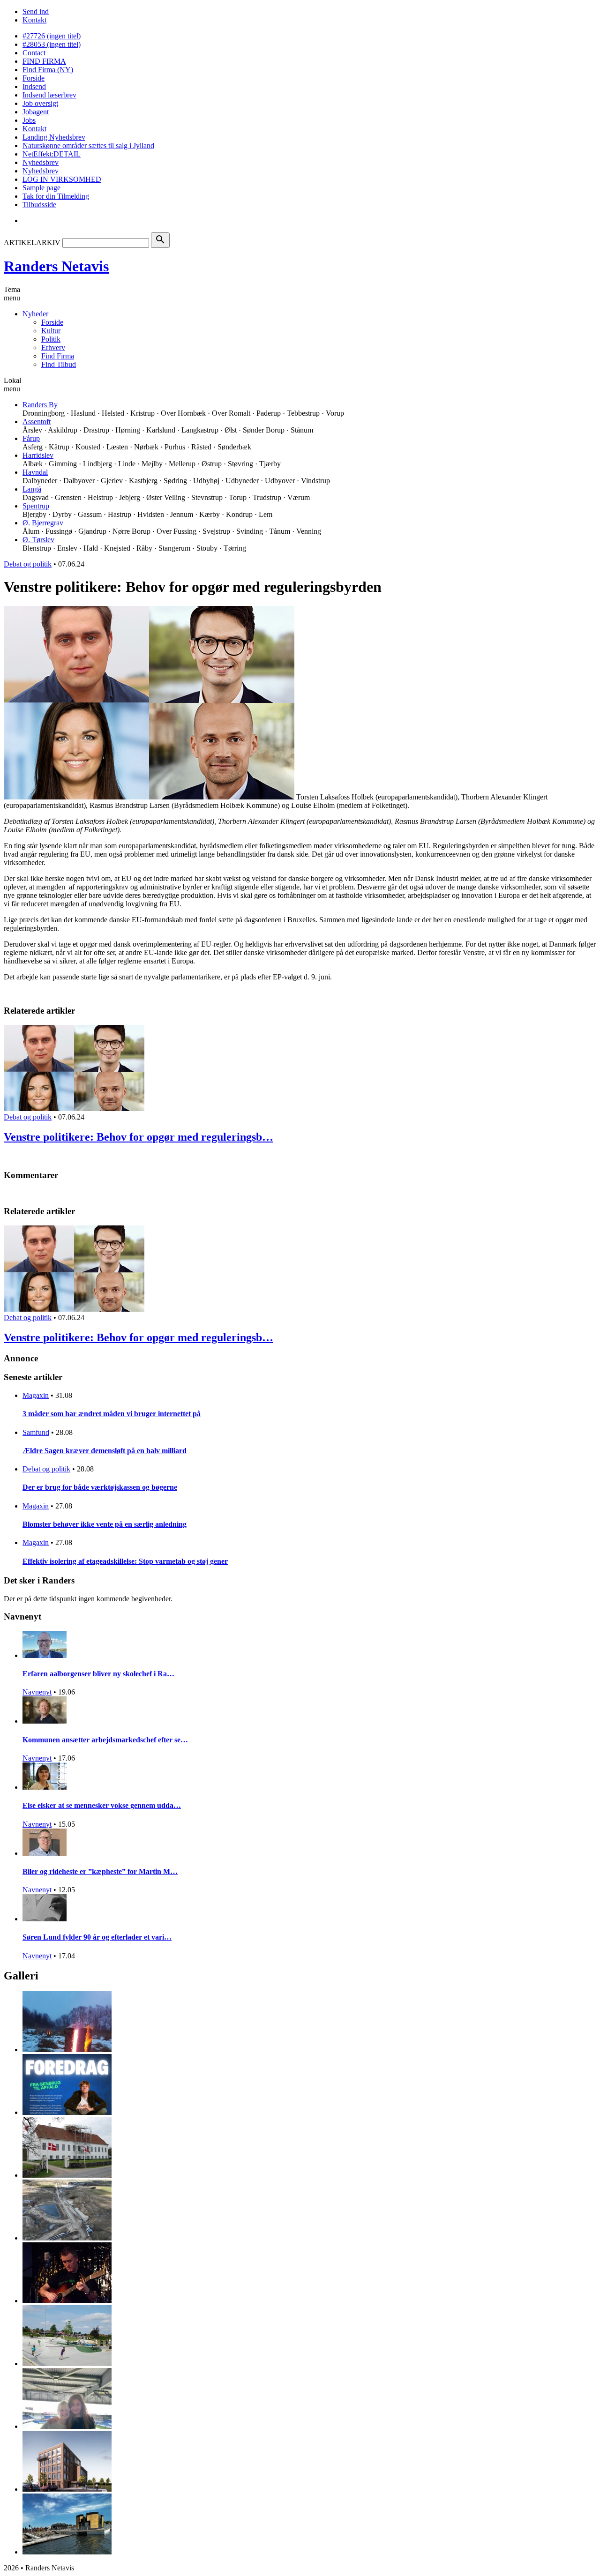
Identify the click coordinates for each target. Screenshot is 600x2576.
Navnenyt (37, 1692)
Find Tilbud (59, 364)
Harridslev (38, 455)
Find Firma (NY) (48, 70)
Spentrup (36, 506)
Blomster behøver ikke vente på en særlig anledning (105, 1524)
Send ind (36, 11)
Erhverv (53, 347)
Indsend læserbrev (49, 95)
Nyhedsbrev (41, 162)
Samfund (36, 1432)
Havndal (35, 472)
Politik (51, 339)
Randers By (40, 405)
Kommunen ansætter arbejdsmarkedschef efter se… (105, 1740)
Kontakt (34, 20)
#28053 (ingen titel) (52, 44)
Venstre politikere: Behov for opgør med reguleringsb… (139, 1137)
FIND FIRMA (44, 61)
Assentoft (37, 422)
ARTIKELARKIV (32, 243)
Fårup (31, 438)
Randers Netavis (56, 266)
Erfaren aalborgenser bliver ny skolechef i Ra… (98, 1674)
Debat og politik (28, 564)
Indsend (34, 86)
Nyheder (35, 314)
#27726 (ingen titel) (52, 36)
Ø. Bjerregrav (43, 523)
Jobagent (36, 112)
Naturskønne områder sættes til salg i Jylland (88, 146)
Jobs (29, 120)
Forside (34, 78)
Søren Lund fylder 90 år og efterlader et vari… (97, 1937)
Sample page (41, 188)
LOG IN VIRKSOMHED (62, 179)
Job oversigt (40, 103)
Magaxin (36, 1395)
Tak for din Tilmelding (56, 196)
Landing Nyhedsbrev (54, 137)
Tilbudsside (39, 205)
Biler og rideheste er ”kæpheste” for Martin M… (100, 1871)
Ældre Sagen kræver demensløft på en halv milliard (105, 1451)
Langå (32, 489)
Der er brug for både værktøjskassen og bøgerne (100, 1487)
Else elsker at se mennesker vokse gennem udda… (102, 1805)
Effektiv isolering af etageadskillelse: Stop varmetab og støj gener (125, 1561)
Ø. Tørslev (38, 540)
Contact (34, 53)
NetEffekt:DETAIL (52, 154)
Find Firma (58, 356)
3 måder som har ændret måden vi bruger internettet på (112, 1414)
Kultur (51, 331)
